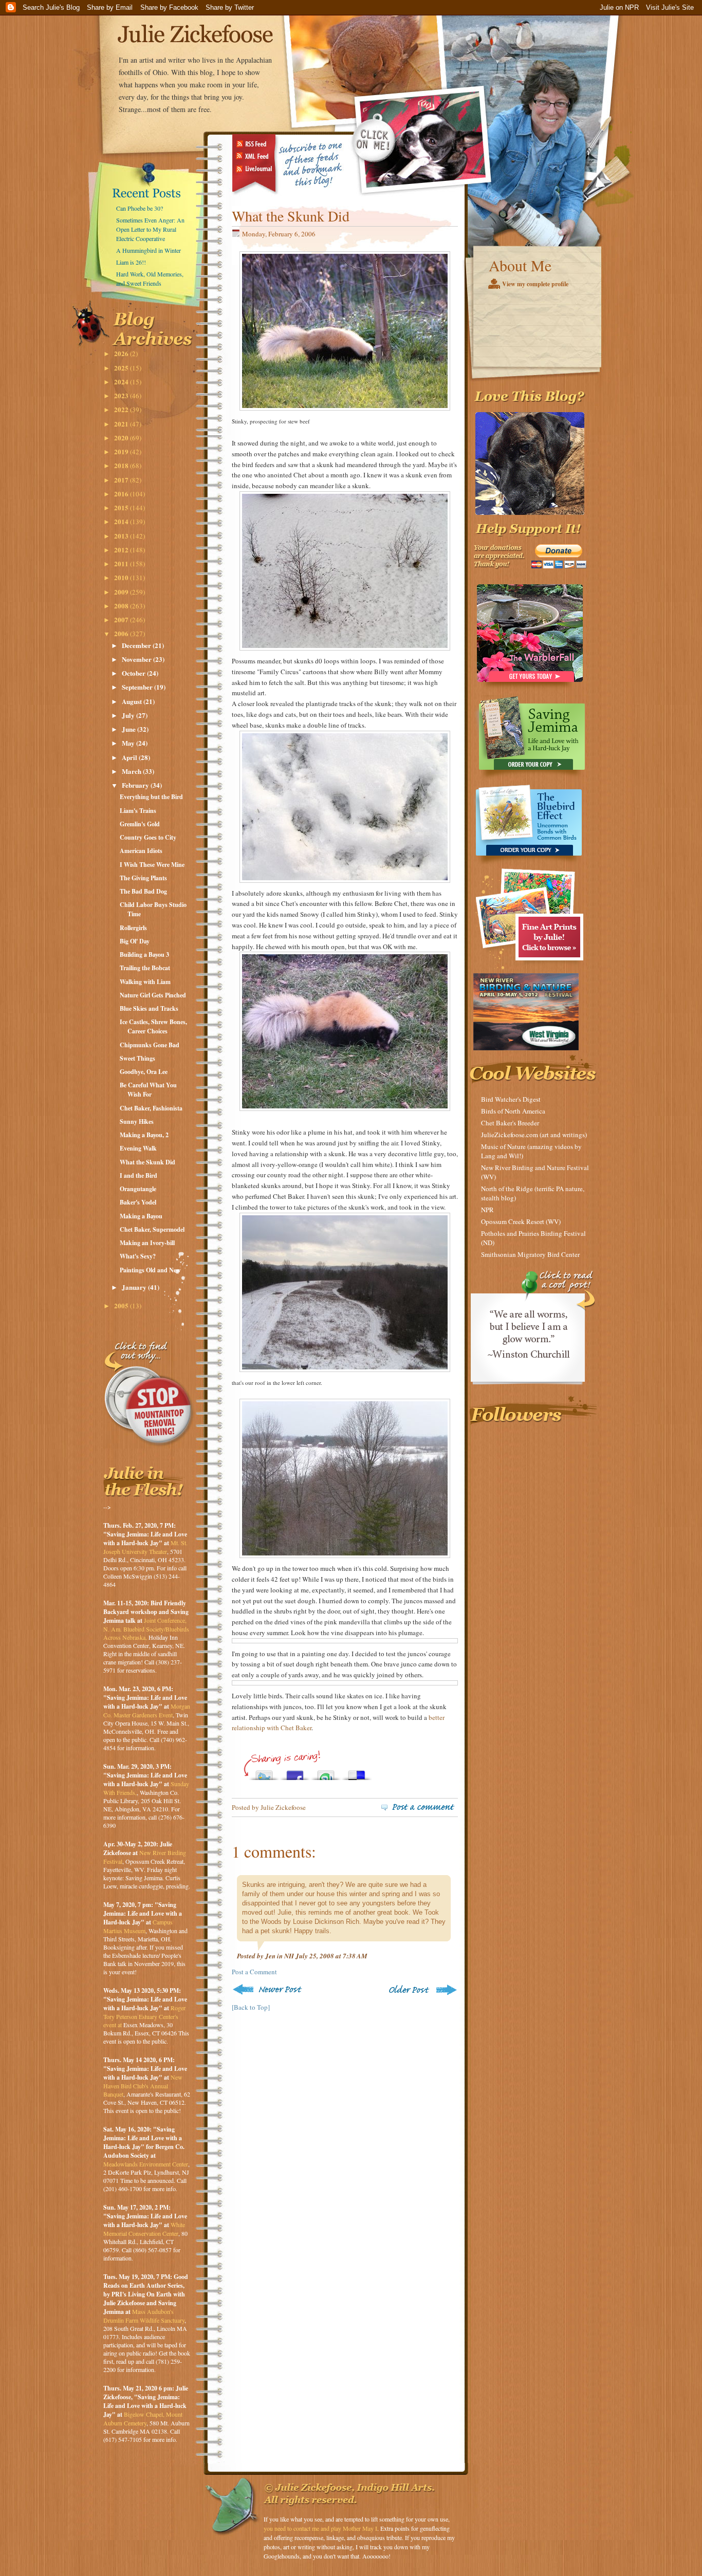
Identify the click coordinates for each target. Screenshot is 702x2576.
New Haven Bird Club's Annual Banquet (143, 2086)
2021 (122, 424)
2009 (122, 592)
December (137, 645)
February (136, 785)
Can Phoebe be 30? (140, 208)
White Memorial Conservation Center (144, 2229)
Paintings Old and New (150, 1270)
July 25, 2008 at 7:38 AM (331, 1956)
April (130, 757)
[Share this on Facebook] (295, 1773)
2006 (122, 633)
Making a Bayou (141, 1216)
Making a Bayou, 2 (144, 1135)
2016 (122, 494)
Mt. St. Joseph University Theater (145, 1547)
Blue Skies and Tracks (149, 1008)
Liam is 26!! (131, 262)
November (137, 659)
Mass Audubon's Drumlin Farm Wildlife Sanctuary (144, 2316)
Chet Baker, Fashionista (151, 1108)
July (129, 715)
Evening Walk (138, 1148)
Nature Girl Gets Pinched (153, 995)
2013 (122, 536)
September (138, 687)
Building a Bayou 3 (144, 955)
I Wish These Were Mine (152, 865)
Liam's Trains (138, 811)
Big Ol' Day (135, 941)
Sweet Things (137, 1058)
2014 (122, 521)
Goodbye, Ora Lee (144, 1072)
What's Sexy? (138, 1256)
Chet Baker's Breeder (510, 1123)
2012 (122, 550)
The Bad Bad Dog (143, 891)
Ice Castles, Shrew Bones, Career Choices (153, 1026)
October (134, 673)
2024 (122, 382)
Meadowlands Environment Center (146, 2164)
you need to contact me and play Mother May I (320, 2528)
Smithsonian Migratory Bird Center (530, 1254)
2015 (122, 507)
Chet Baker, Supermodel (152, 1229)
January (135, 1287)
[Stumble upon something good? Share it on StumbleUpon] (326, 1773)
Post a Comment (254, 1972)
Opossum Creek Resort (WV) (521, 1221)
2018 (122, 465)
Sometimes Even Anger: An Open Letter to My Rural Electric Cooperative (150, 229)
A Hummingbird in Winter (149, 250)
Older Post (422, 1989)
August (133, 701)
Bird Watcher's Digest (511, 1099)
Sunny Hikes (137, 1122)
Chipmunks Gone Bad (150, 1045)
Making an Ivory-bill (147, 1243)
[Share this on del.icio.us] (357, 1773)
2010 (122, 577)
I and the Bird (138, 1175)
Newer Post (269, 1989)
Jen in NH (280, 1956)
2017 (122, 480)
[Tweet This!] (264, 1773)
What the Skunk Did (147, 1162)
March (132, 771)
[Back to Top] (251, 2007)
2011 (122, 563)
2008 (122, 606)
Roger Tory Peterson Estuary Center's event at (144, 2016)
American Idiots (141, 851)
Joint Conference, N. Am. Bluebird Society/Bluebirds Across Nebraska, (146, 1629)
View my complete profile (535, 284)
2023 (122, 395)
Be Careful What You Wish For (148, 1090)
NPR (487, 1210)
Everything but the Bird (151, 797)
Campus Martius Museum (138, 1926)
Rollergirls (133, 928)
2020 (122, 438)
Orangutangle (138, 1189)
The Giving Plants (143, 878)
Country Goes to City (148, 837)
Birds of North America (513, 1111)
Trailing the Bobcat (145, 968)
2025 (122, 368)
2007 (122, 619)
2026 (122, 353)
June (130, 729)
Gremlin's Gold (140, 824)
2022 (122, 409)
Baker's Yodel (138, 1202)
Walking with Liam (145, 982)
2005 (122, 1305)
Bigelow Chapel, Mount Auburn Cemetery (143, 2419)
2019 (122, 451)
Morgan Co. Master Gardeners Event (147, 1710)
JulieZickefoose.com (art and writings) (534, 1135)
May (129, 743)
